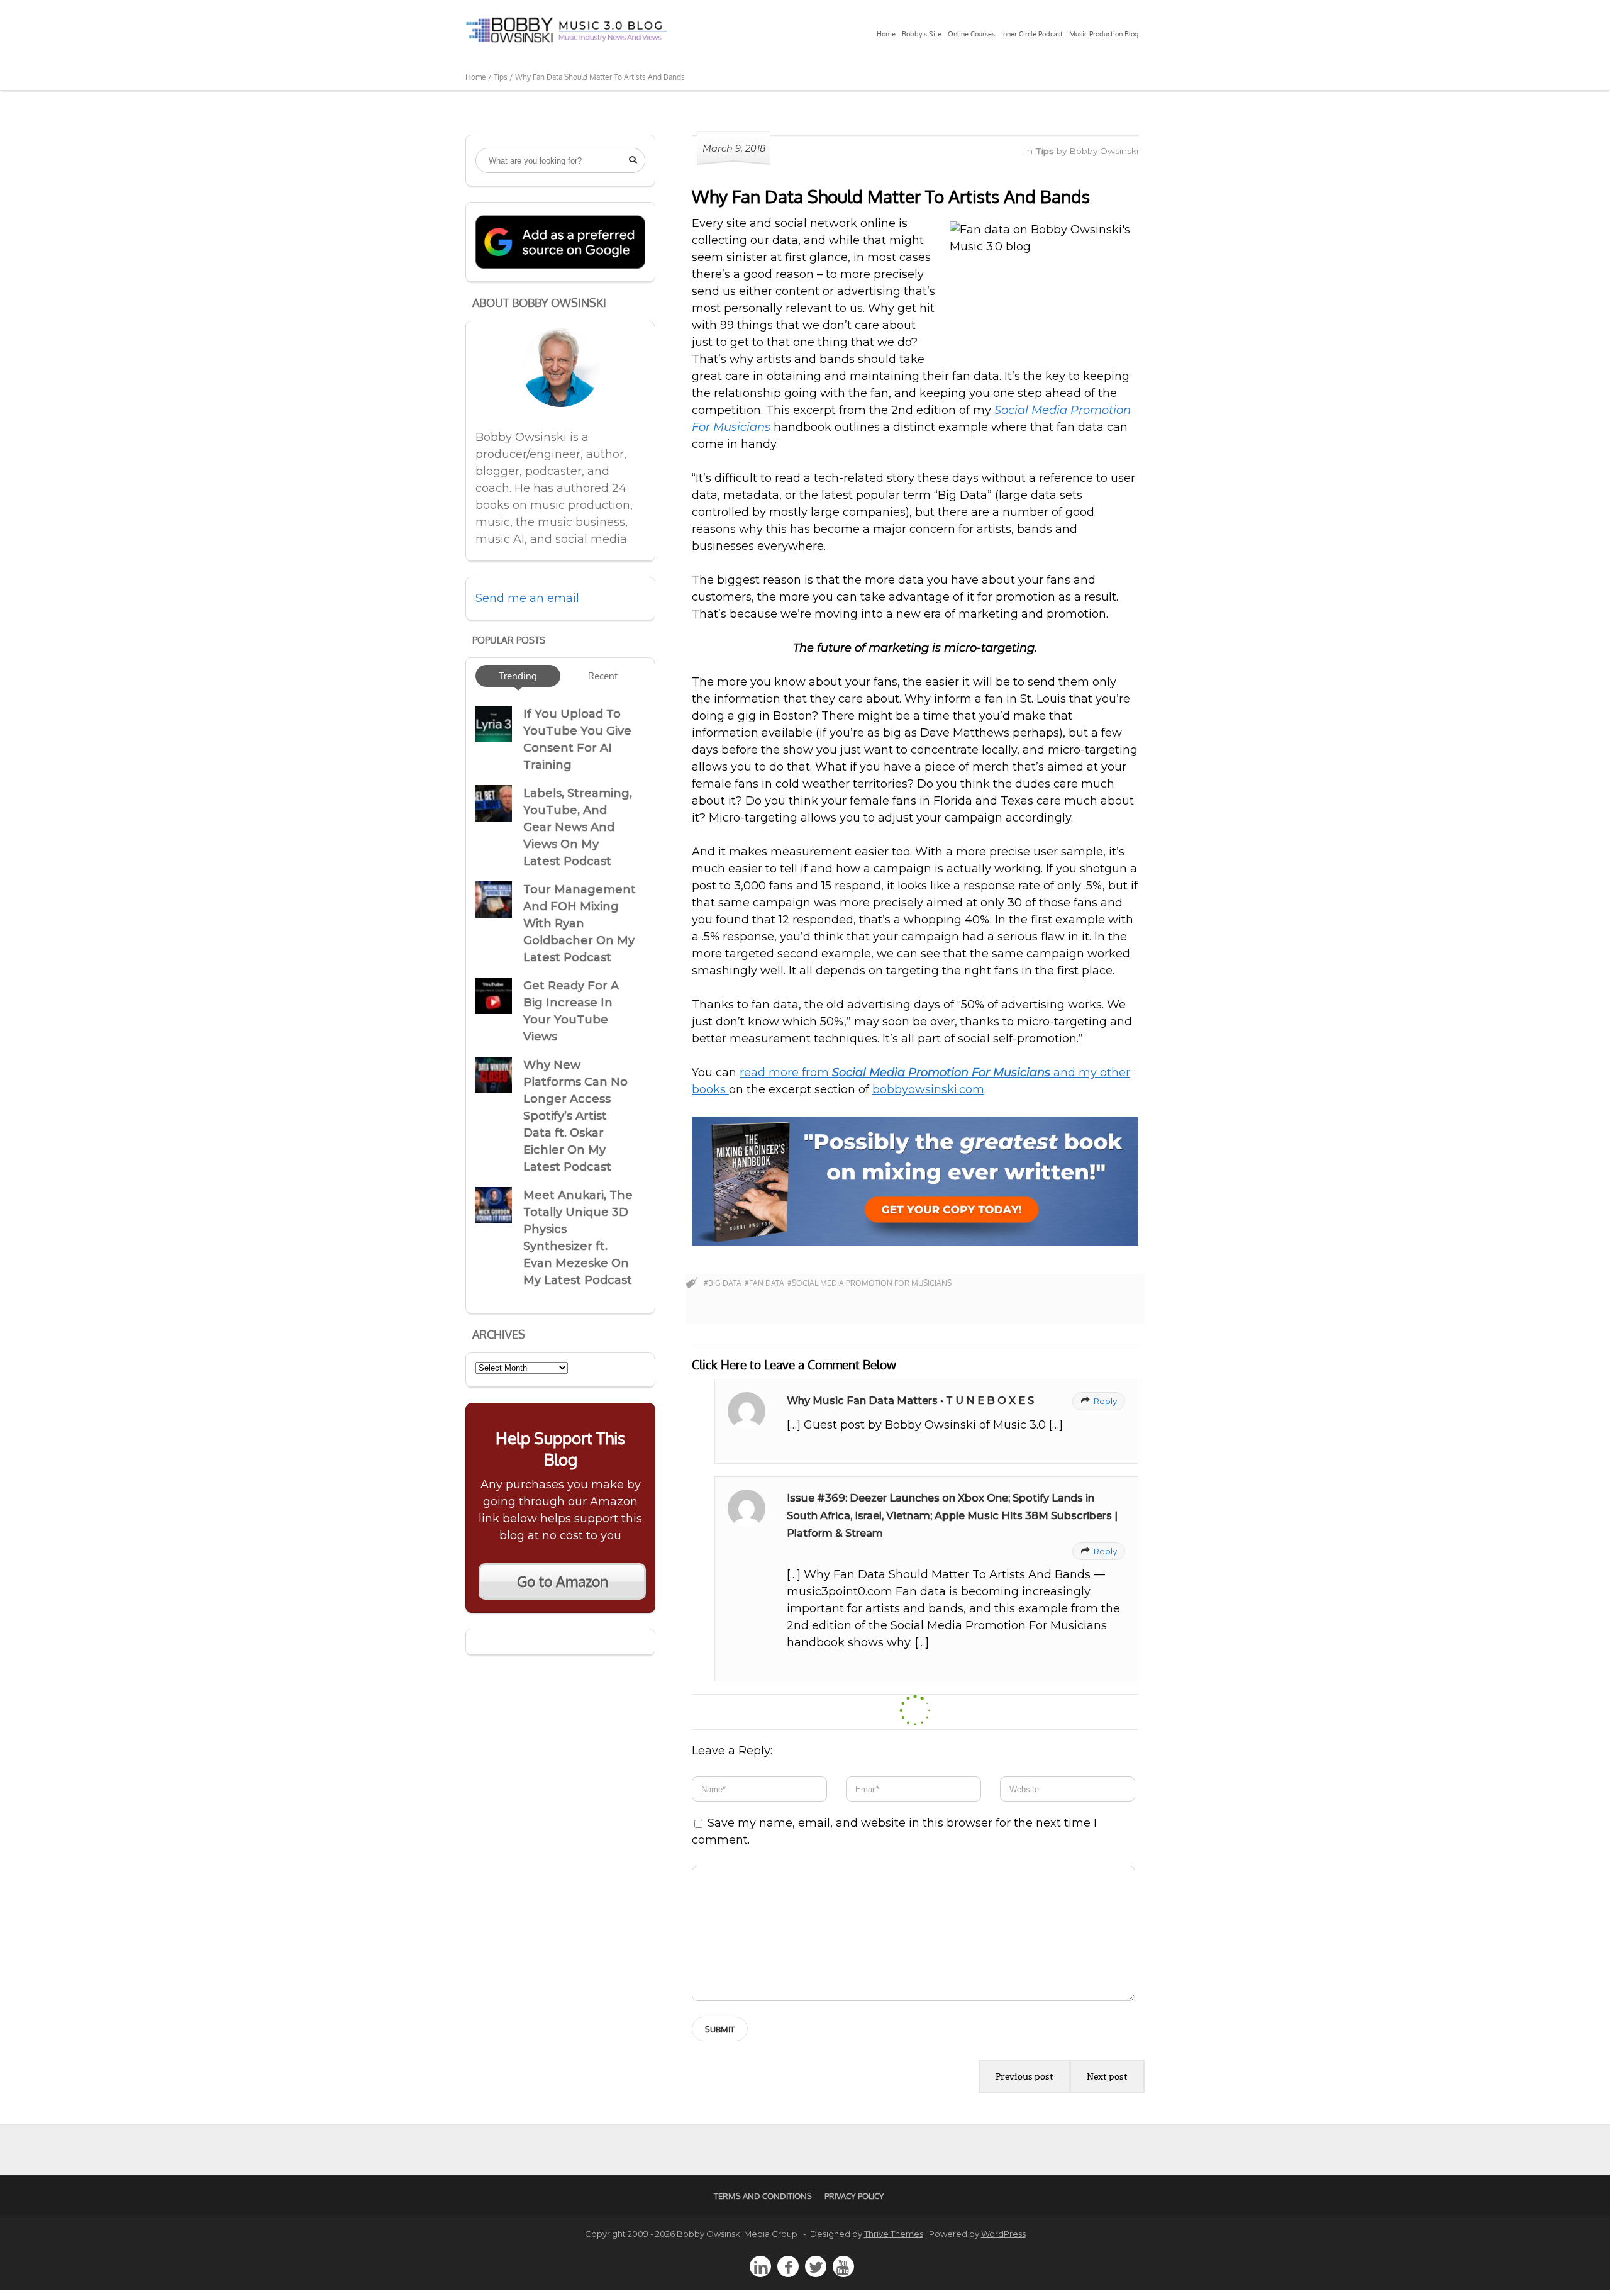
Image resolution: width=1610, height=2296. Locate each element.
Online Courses (971, 34)
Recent (603, 676)
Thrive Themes (894, 2234)
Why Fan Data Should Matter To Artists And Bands (891, 196)
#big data (723, 1283)
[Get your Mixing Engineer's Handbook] (915, 1242)
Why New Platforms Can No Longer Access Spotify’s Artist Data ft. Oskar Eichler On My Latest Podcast (575, 1116)
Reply (1099, 1401)
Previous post (1024, 2076)
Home (886, 34)
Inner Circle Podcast (1032, 34)
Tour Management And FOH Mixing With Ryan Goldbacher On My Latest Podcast (580, 923)
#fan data (764, 1283)
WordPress (1003, 2234)
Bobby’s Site (922, 34)
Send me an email (527, 598)
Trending (518, 676)
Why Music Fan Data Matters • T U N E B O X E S (910, 1400)
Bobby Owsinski (1104, 151)
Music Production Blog (1104, 34)
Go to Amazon (563, 1581)
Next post (1107, 2076)
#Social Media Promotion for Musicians (869, 1283)
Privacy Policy (854, 2196)
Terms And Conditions (763, 2196)
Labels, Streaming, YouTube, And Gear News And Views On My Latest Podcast (578, 827)
